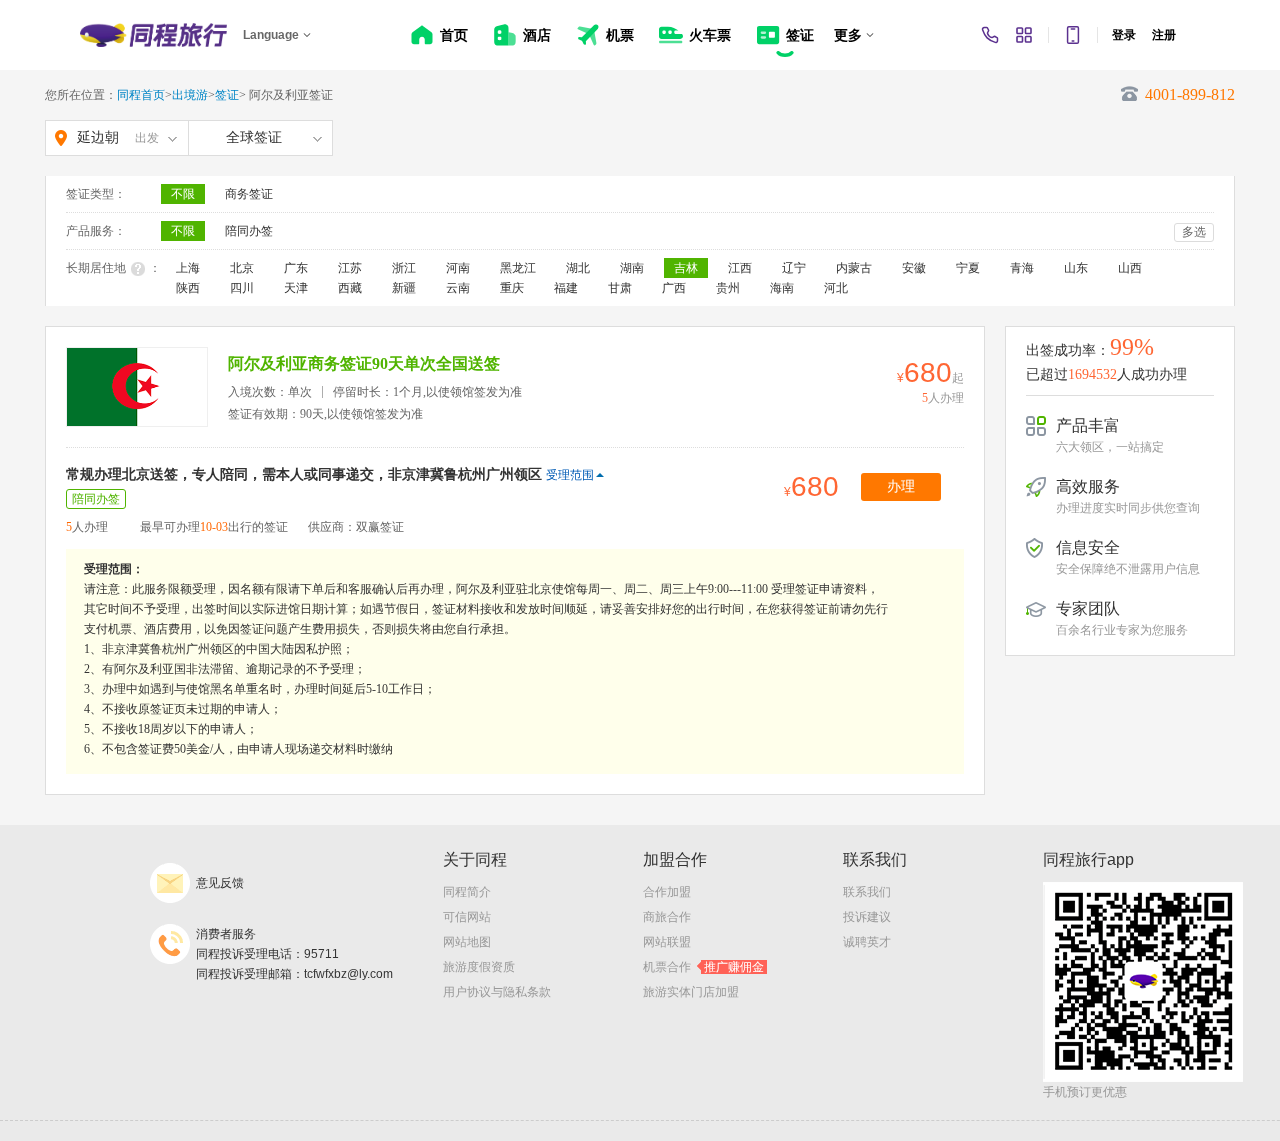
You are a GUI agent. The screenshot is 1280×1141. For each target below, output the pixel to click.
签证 (227, 95)
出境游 (190, 95)
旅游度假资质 (479, 967)
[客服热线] (990, 35)
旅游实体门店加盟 (691, 992)
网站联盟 (667, 942)
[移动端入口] (1073, 35)
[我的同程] (1024, 35)
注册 (1164, 35)
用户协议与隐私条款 (497, 992)
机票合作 (703, 967)
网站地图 (467, 942)
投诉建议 (867, 917)
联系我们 (867, 892)
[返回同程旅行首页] (153, 35)
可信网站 (467, 917)
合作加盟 (667, 892)
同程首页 (141, 95)
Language (271, 35)
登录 (1124, 35)
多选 (1194, 232)
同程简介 (467, 892)
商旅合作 (667, 917)
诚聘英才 (867, 942)
